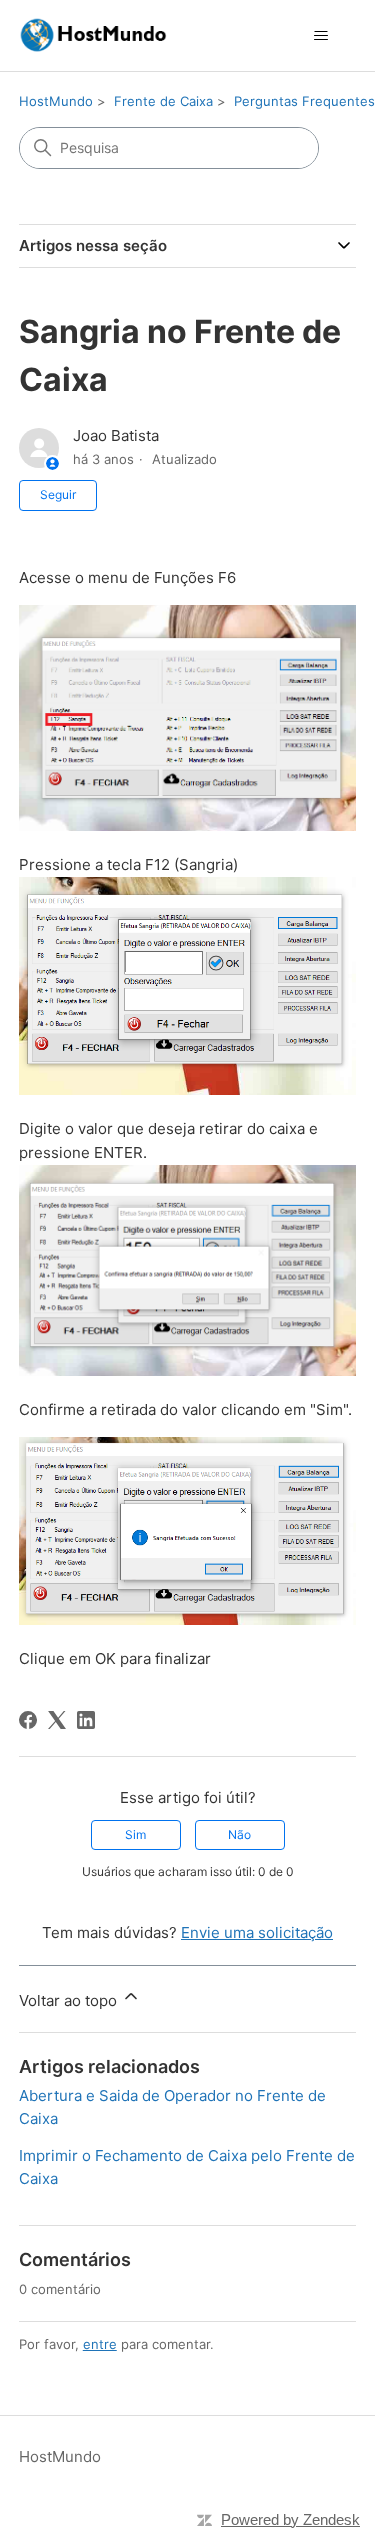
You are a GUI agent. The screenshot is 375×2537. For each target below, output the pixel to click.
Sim (135, 1834)
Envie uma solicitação (257, 1932)
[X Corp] (57, 1720)
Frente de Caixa (163, 101)
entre (100, 2344)
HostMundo (56, 101)
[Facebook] (28, 1720)
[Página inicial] (93, 35)
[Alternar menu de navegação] (320, 36)
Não (239, 1834)
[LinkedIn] (86, 1720)
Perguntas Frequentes (304, 101)
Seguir (58, 494)
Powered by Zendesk (290, 2519)
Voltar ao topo (70, 2000)
